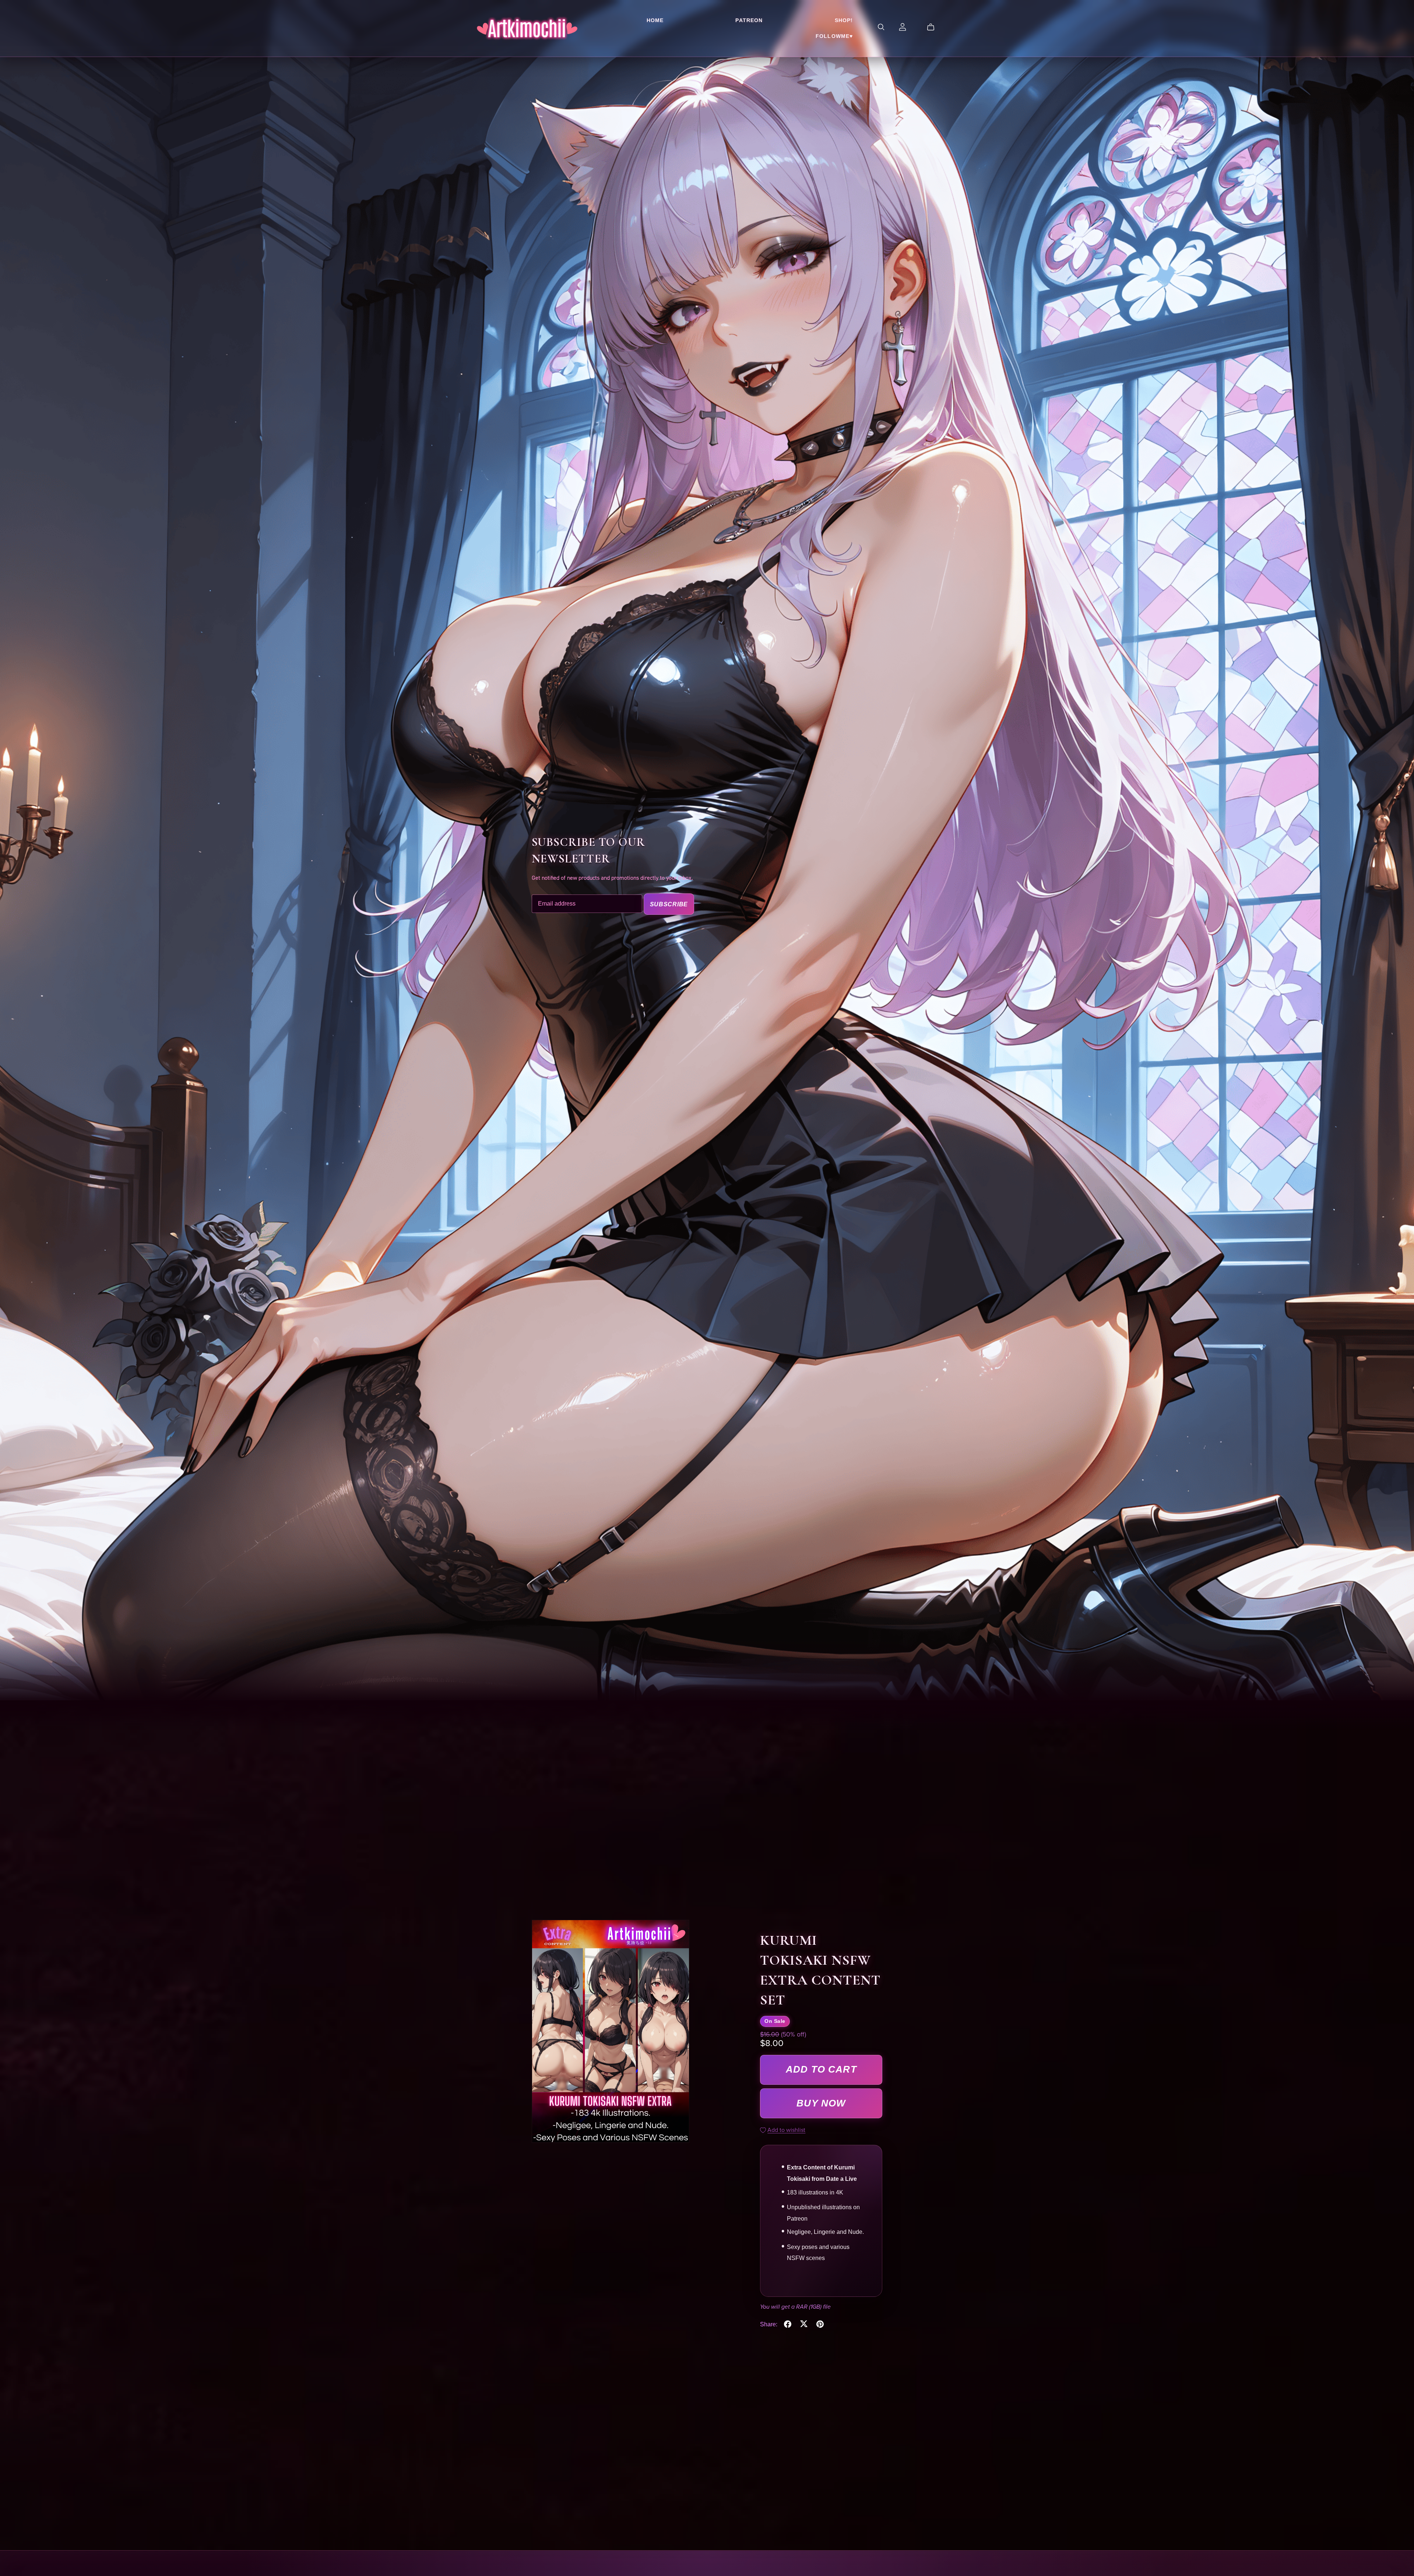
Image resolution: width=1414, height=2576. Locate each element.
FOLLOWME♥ (834, 36)
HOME (655, 20)
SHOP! (844, 20)
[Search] (881, 27)
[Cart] (934, 27)
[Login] (903, 26)
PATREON (749, 20)
